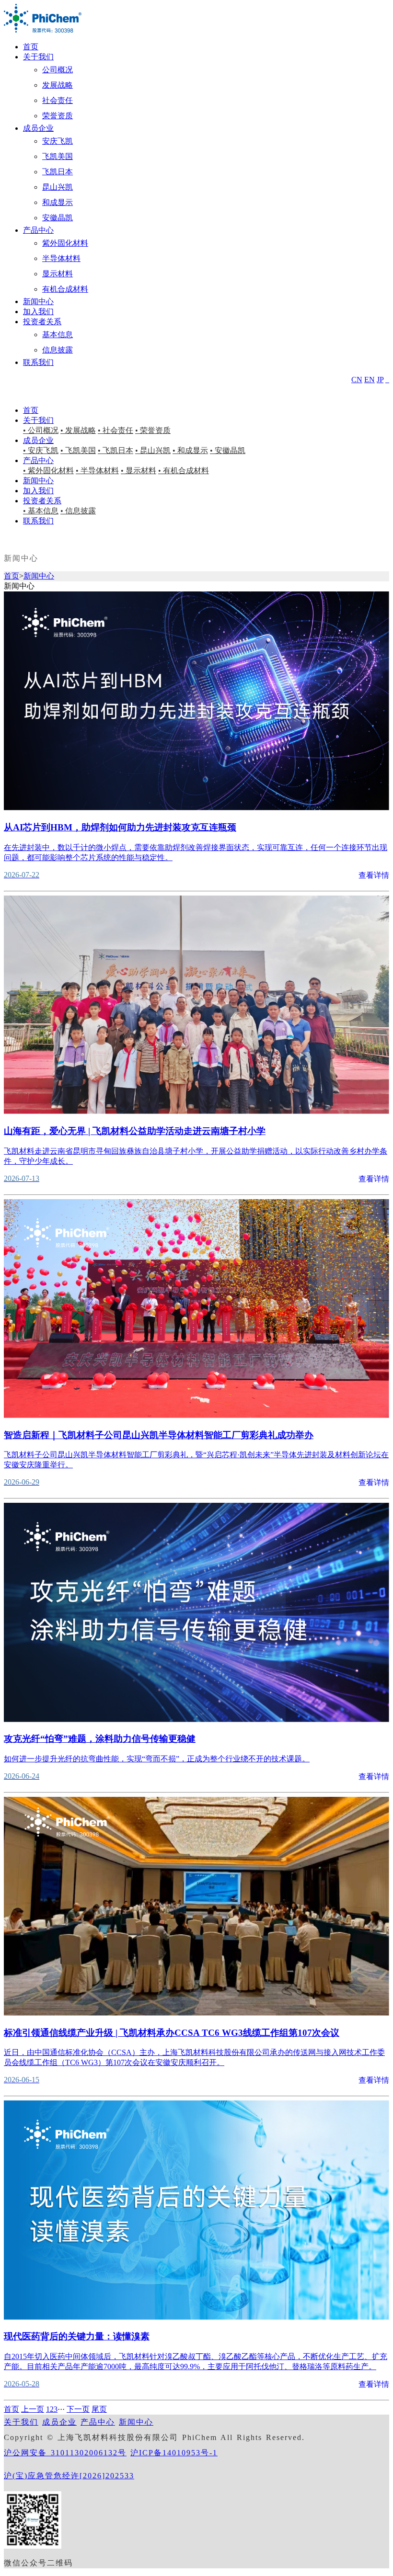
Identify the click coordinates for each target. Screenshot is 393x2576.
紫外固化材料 (65, 243)
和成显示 (58, 202)
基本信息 (58, 335)
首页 (31, 47)
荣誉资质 (58, 116)
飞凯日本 (58, 172)
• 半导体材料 (97, 471)
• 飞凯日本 (116, 450)
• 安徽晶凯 (228, 450)
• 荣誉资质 (153, 430)
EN (370, 380)
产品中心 (38, 230)
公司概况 (58, 70)
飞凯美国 (58, 156)
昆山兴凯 (58, 187)
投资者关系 (42, 322)
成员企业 (38, 128)
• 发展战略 (78, 430)
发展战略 (58, 85)
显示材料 (58, 274)
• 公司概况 (41, 430)
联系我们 (38, 362)
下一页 (78, 2409)
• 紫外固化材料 (48, 471)
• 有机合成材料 (184, 471)
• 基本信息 (41, 511)
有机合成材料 (65, 289)
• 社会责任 (116, 430)
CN (357, 380)
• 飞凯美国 (78, 450)
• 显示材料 (139, 471)
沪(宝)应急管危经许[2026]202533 (69, 2476)
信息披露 (58, 350)
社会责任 (58, 100)
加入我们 (38, 312)
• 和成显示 (190, 450)
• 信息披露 (78, 511)
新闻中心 (38, 301)
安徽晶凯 (58, 218)
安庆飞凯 (58, 141)
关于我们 (38, 57)
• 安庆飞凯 (41, 450)
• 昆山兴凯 (153, 450)
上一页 (33, 2409)
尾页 (99, 2409)
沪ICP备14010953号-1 (174, 2453)
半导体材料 (61, 258)
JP (380, 380)
